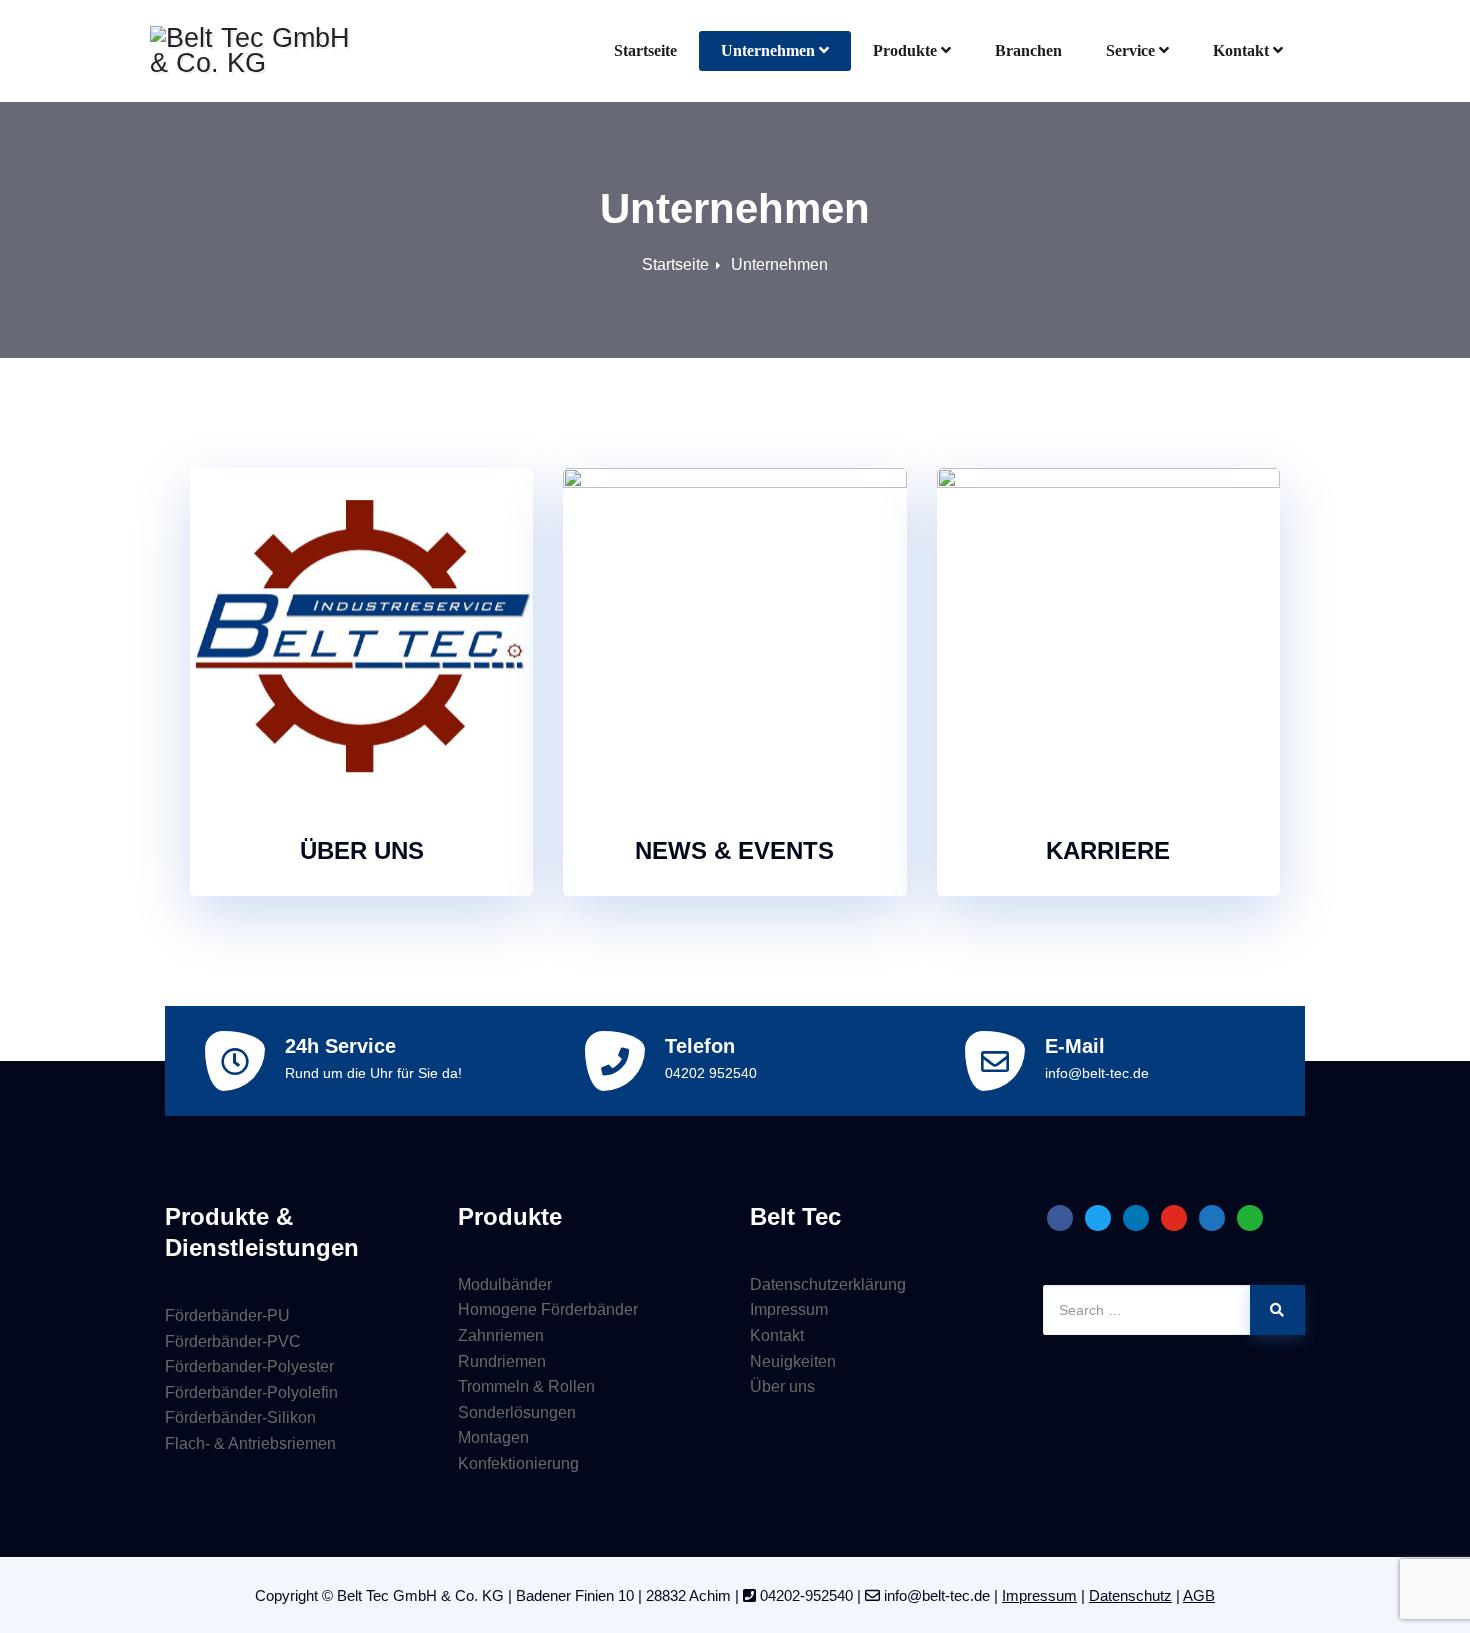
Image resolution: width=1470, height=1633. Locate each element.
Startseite (645, 50)
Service (1130, 50)
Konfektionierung (518, 1463)
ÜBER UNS (362, 850)
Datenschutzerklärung (828, 1284)
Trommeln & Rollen (526, 1386)
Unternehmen (768, 50)
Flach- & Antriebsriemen (250, 1443)
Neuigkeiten (793, 1361)
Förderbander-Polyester (249, 1366)
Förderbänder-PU (227, 1315)
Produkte (905, 50)
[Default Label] (1060, 1217)
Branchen (1028, 50)
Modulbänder (505, 1284)
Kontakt (1241, 50)
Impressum (789, 1309)
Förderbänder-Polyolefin (251, 1392)
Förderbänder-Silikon (240, 1417)
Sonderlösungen (517, 1412)
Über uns (782, 1386)
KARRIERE (1108, 850)
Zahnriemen (501, 1335)
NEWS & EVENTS (734, 850)
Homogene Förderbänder (548, 1309)
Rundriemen (502, 1361)
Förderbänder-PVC (233, 1341)
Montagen (493, 1437)
